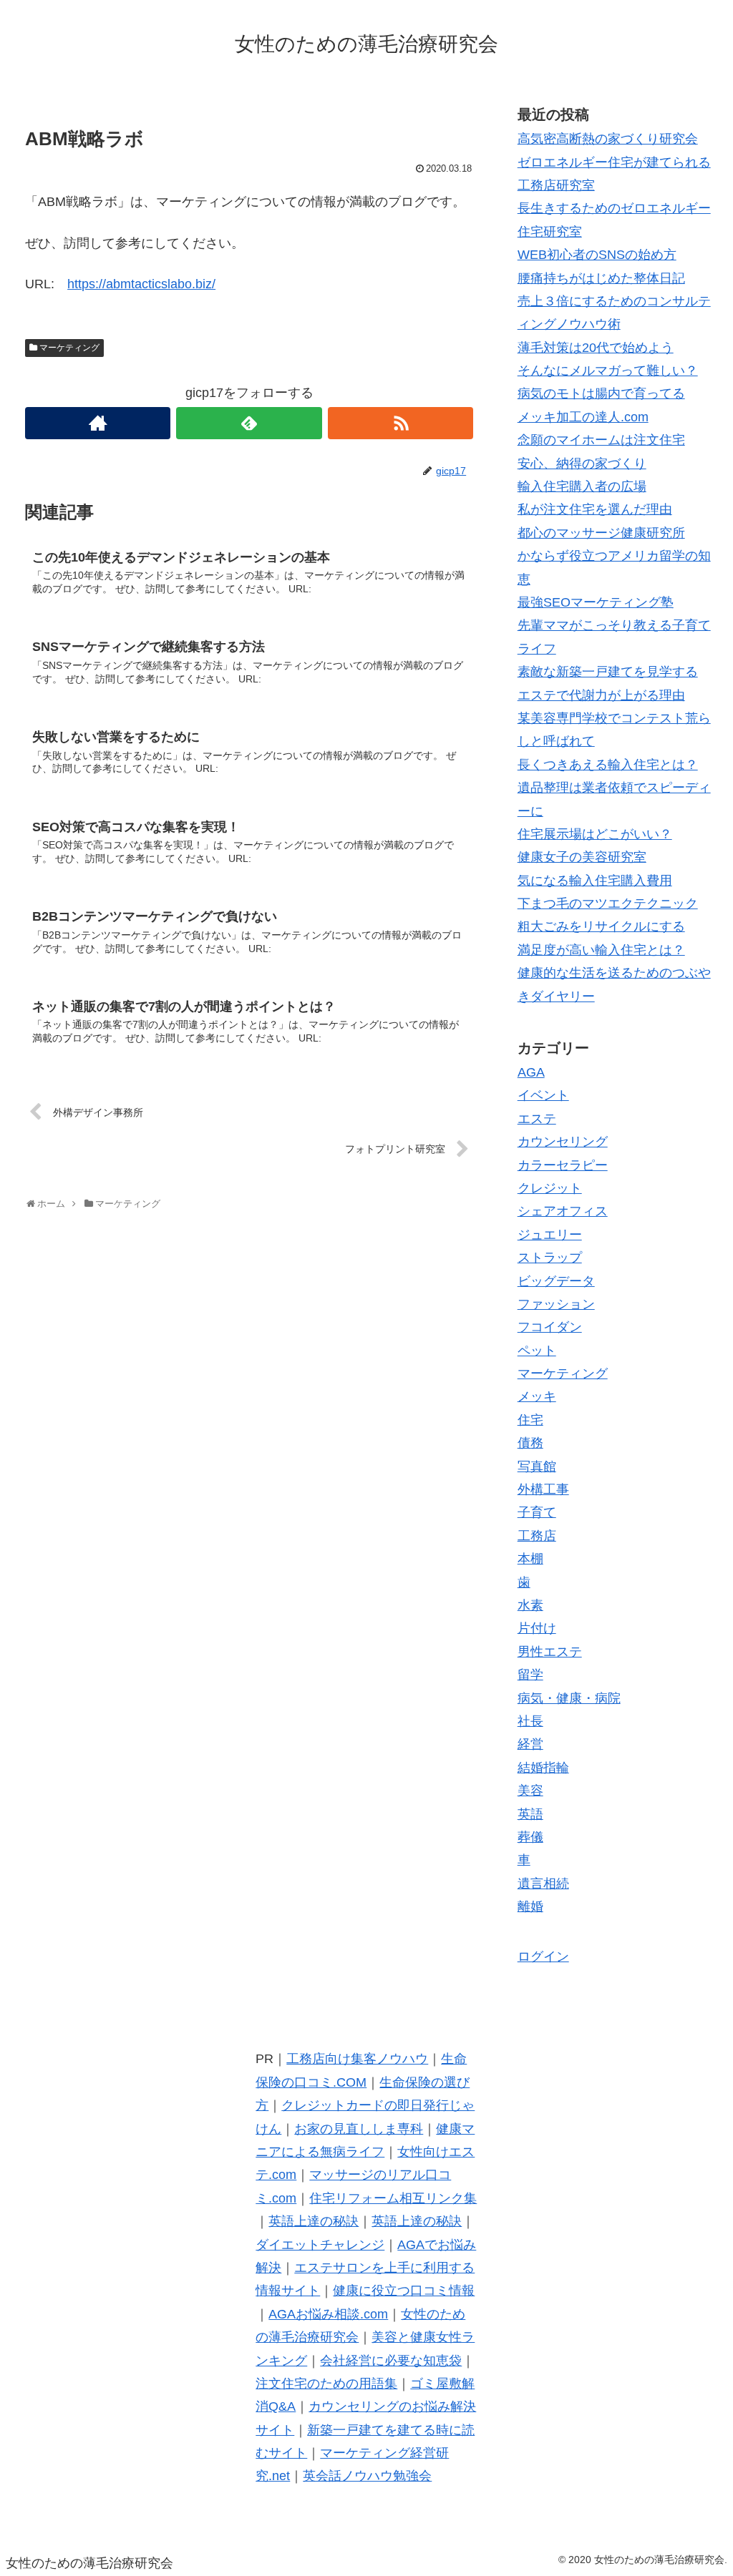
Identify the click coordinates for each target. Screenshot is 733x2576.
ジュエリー (550, 1235)
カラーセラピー (563, 1165)
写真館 (537, 1466)
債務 (530, 1443)
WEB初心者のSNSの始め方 (597, 255)
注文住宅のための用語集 (326, 2384)
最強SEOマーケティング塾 (596, 602)
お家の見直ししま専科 (359, 2129)
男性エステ (550, 1652)
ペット (537, 1351)
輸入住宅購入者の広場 (582, 486)
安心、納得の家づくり (582, 464)
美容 (530, 1791)
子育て (537, 1512)
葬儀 (530, 1837)
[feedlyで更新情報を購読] (249, 423)
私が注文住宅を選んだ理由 (595, 509)
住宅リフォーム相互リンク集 (393, 2198)
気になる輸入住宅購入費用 (595, 881)
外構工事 (543, 1489)
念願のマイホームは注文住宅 (601, 440)
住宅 (530, 1420)
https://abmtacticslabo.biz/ (141, 284)
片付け (537, 1628)
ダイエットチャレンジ (320, 2245)
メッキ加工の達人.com (583, 417)
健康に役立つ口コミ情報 (404, 2291)
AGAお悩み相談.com (328, 2314)
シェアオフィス (563, 1211)
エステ (537, 1119)
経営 (530, 1744)
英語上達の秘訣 (314, 2221)
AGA (531, 1072)
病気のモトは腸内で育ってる (601, 393)
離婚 (530, 1906)
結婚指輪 (543, 1768)
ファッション (556, 1304)
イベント (543, 1095)
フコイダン (550, 1327)
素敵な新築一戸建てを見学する (608, 672)
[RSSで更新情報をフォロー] (401, 423)
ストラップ (550, 1258)
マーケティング (69, 348)
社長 (530, 1721)
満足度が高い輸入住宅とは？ (601, 950)
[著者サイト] (98, 423)
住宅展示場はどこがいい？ (595, 834)
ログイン (543, 1957)
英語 (530, 1814)
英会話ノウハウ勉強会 (367, 2476)
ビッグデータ (556, 1281)
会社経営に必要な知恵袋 (391, 2361)
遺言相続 (543, 1884)
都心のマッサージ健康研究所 (601, 533)
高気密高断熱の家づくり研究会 (608, 139)
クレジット (550, 1188)
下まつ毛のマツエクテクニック (608, 903)
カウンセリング (563, 1142)
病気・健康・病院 (569, 1698)
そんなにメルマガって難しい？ (608, 371)
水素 (530, 1605)
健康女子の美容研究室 (582, 857)
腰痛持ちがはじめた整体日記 (601, 278)
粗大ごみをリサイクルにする (601, 926)
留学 (530, 1675)
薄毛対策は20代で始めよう (596, 348)
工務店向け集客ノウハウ (357, 2059)
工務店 (537, 1536)
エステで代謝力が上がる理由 (601, 695)
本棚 (530, 1559)
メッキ (537, 1396)
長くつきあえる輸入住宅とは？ (608, 765)
